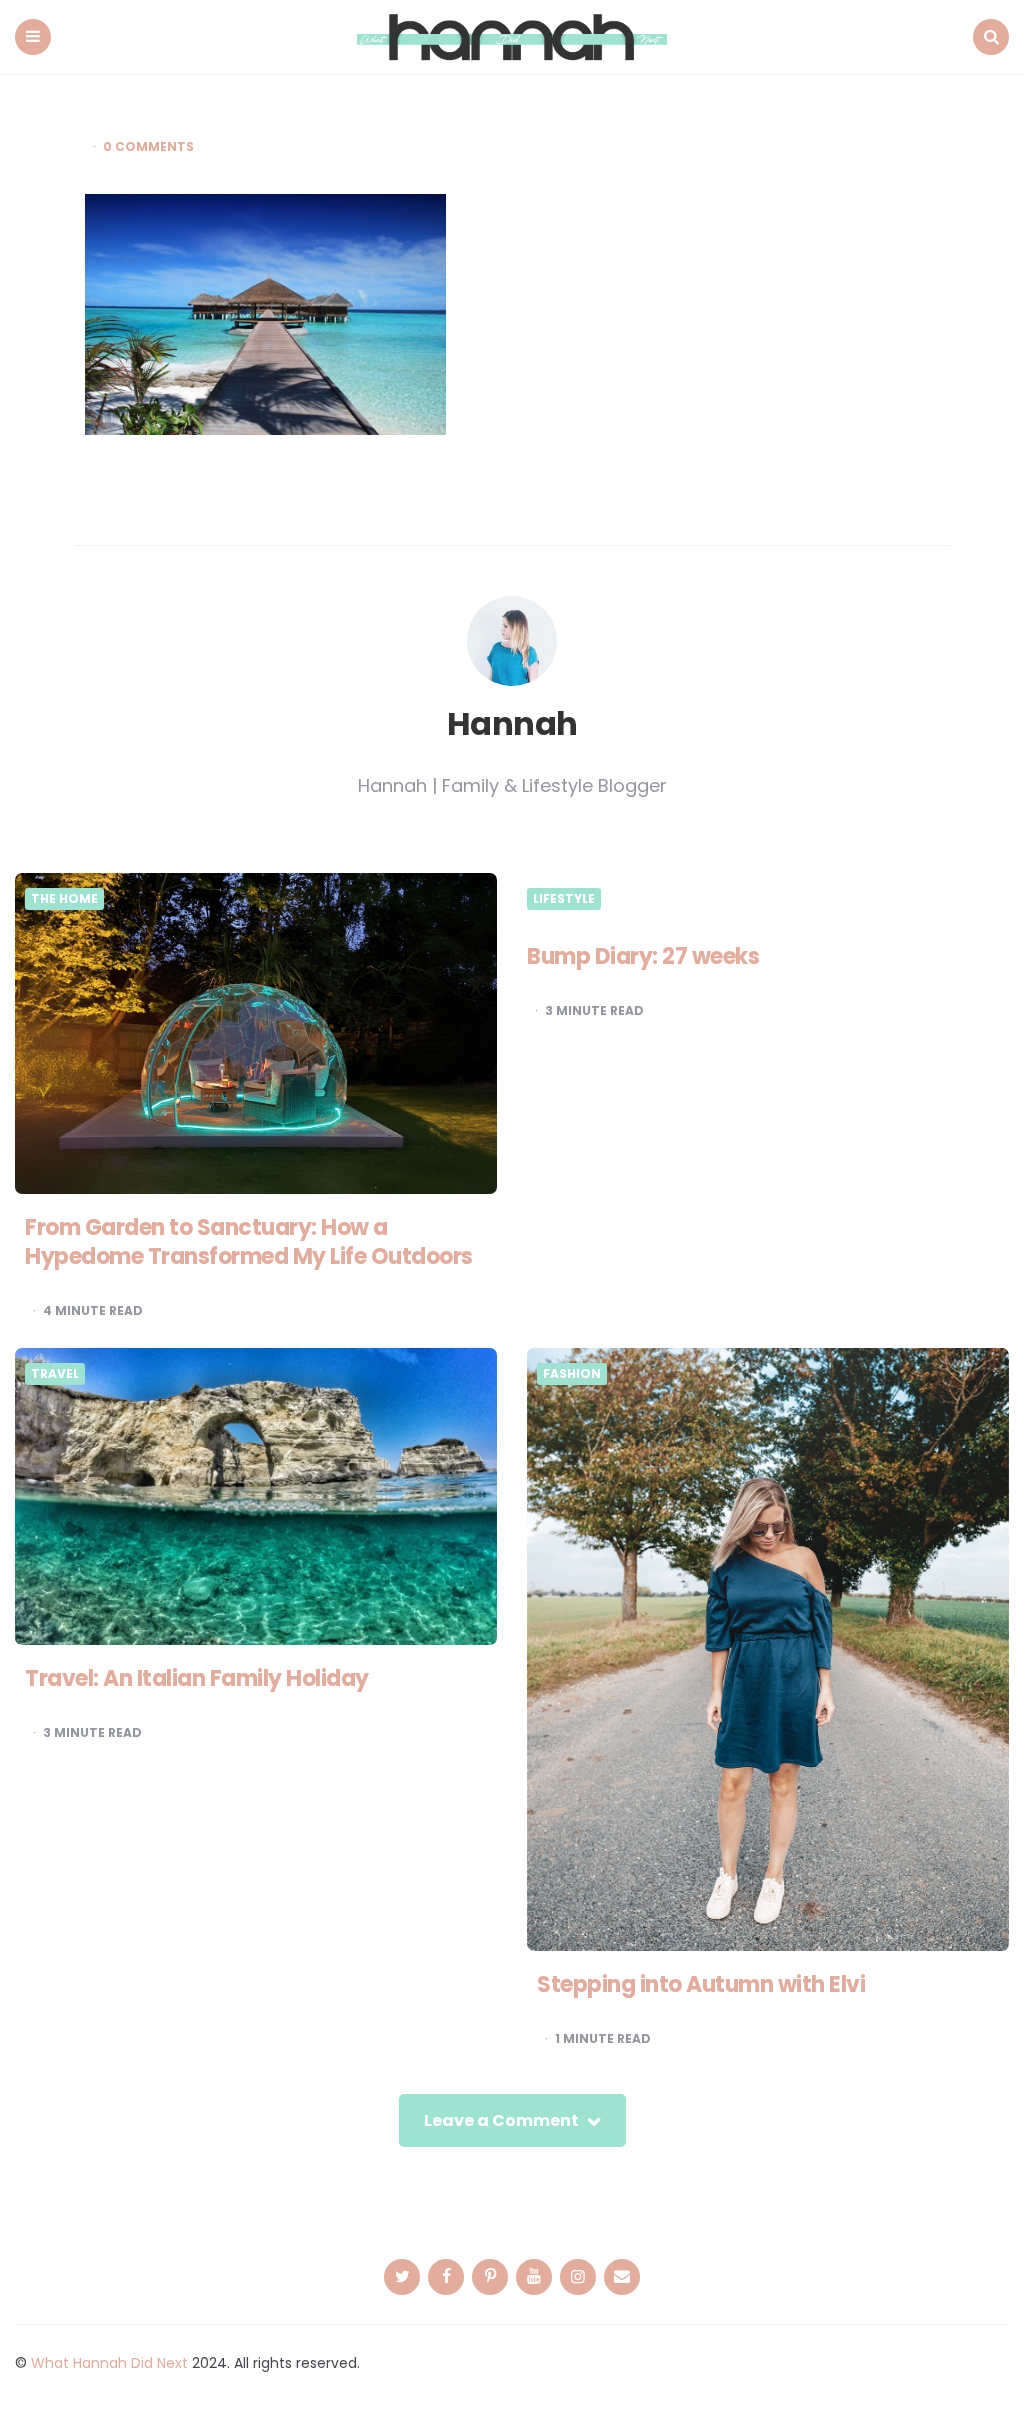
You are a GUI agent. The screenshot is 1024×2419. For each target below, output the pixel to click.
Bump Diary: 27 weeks (643, 956)
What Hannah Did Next (109, 2363)
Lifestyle (564, 899)
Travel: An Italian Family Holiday (197, 1678)
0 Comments (148, 147)
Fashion (572, 1374)
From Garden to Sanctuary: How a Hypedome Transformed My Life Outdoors (249, 1242)
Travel (55, 1374)
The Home (64, 899)
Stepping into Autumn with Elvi (701, 1984)
